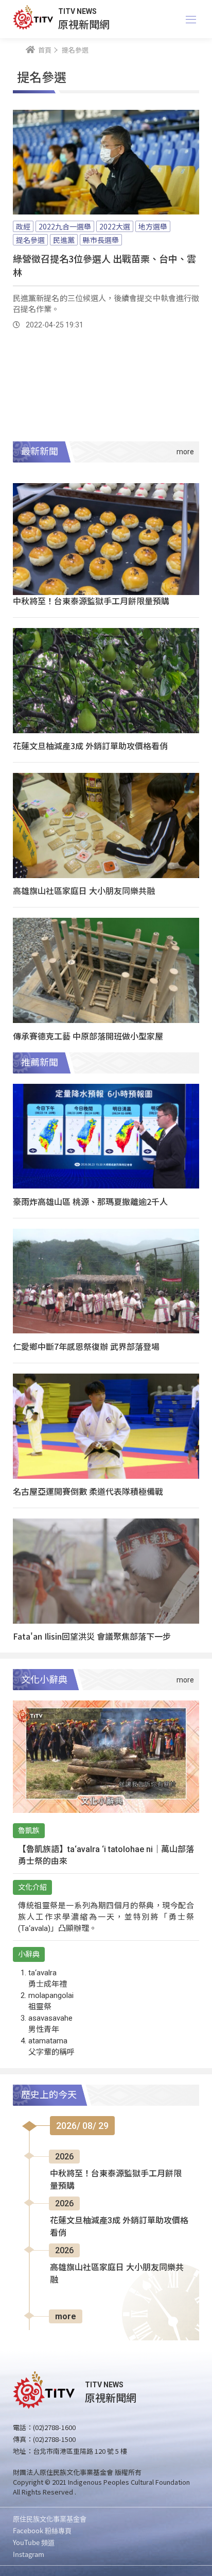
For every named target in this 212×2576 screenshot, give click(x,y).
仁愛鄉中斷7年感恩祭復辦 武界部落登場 (86, 1346)
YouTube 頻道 (34, 2542)
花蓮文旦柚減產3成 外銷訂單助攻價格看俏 (90, 746)
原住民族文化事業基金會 (50, 2519)
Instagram (29, 2554)
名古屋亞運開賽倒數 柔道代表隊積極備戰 (88, 1491)
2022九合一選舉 (65, 226)
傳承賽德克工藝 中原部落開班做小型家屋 (88, 1036)
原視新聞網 (84, 24)
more (66, 2316)
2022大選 (115, 226)
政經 (23, 226)
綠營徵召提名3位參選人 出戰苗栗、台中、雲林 (104, 265)
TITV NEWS (77, 11)
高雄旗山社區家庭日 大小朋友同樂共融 (84, 890)
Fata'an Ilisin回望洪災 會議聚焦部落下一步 (92, 1636)
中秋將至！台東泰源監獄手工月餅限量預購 (91, 601)
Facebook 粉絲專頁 (42, 2530)
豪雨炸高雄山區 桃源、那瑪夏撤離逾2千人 (90, 1201)
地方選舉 (153, 226)
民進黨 (64, 240)
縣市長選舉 (101, 240)
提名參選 (30, 240)
